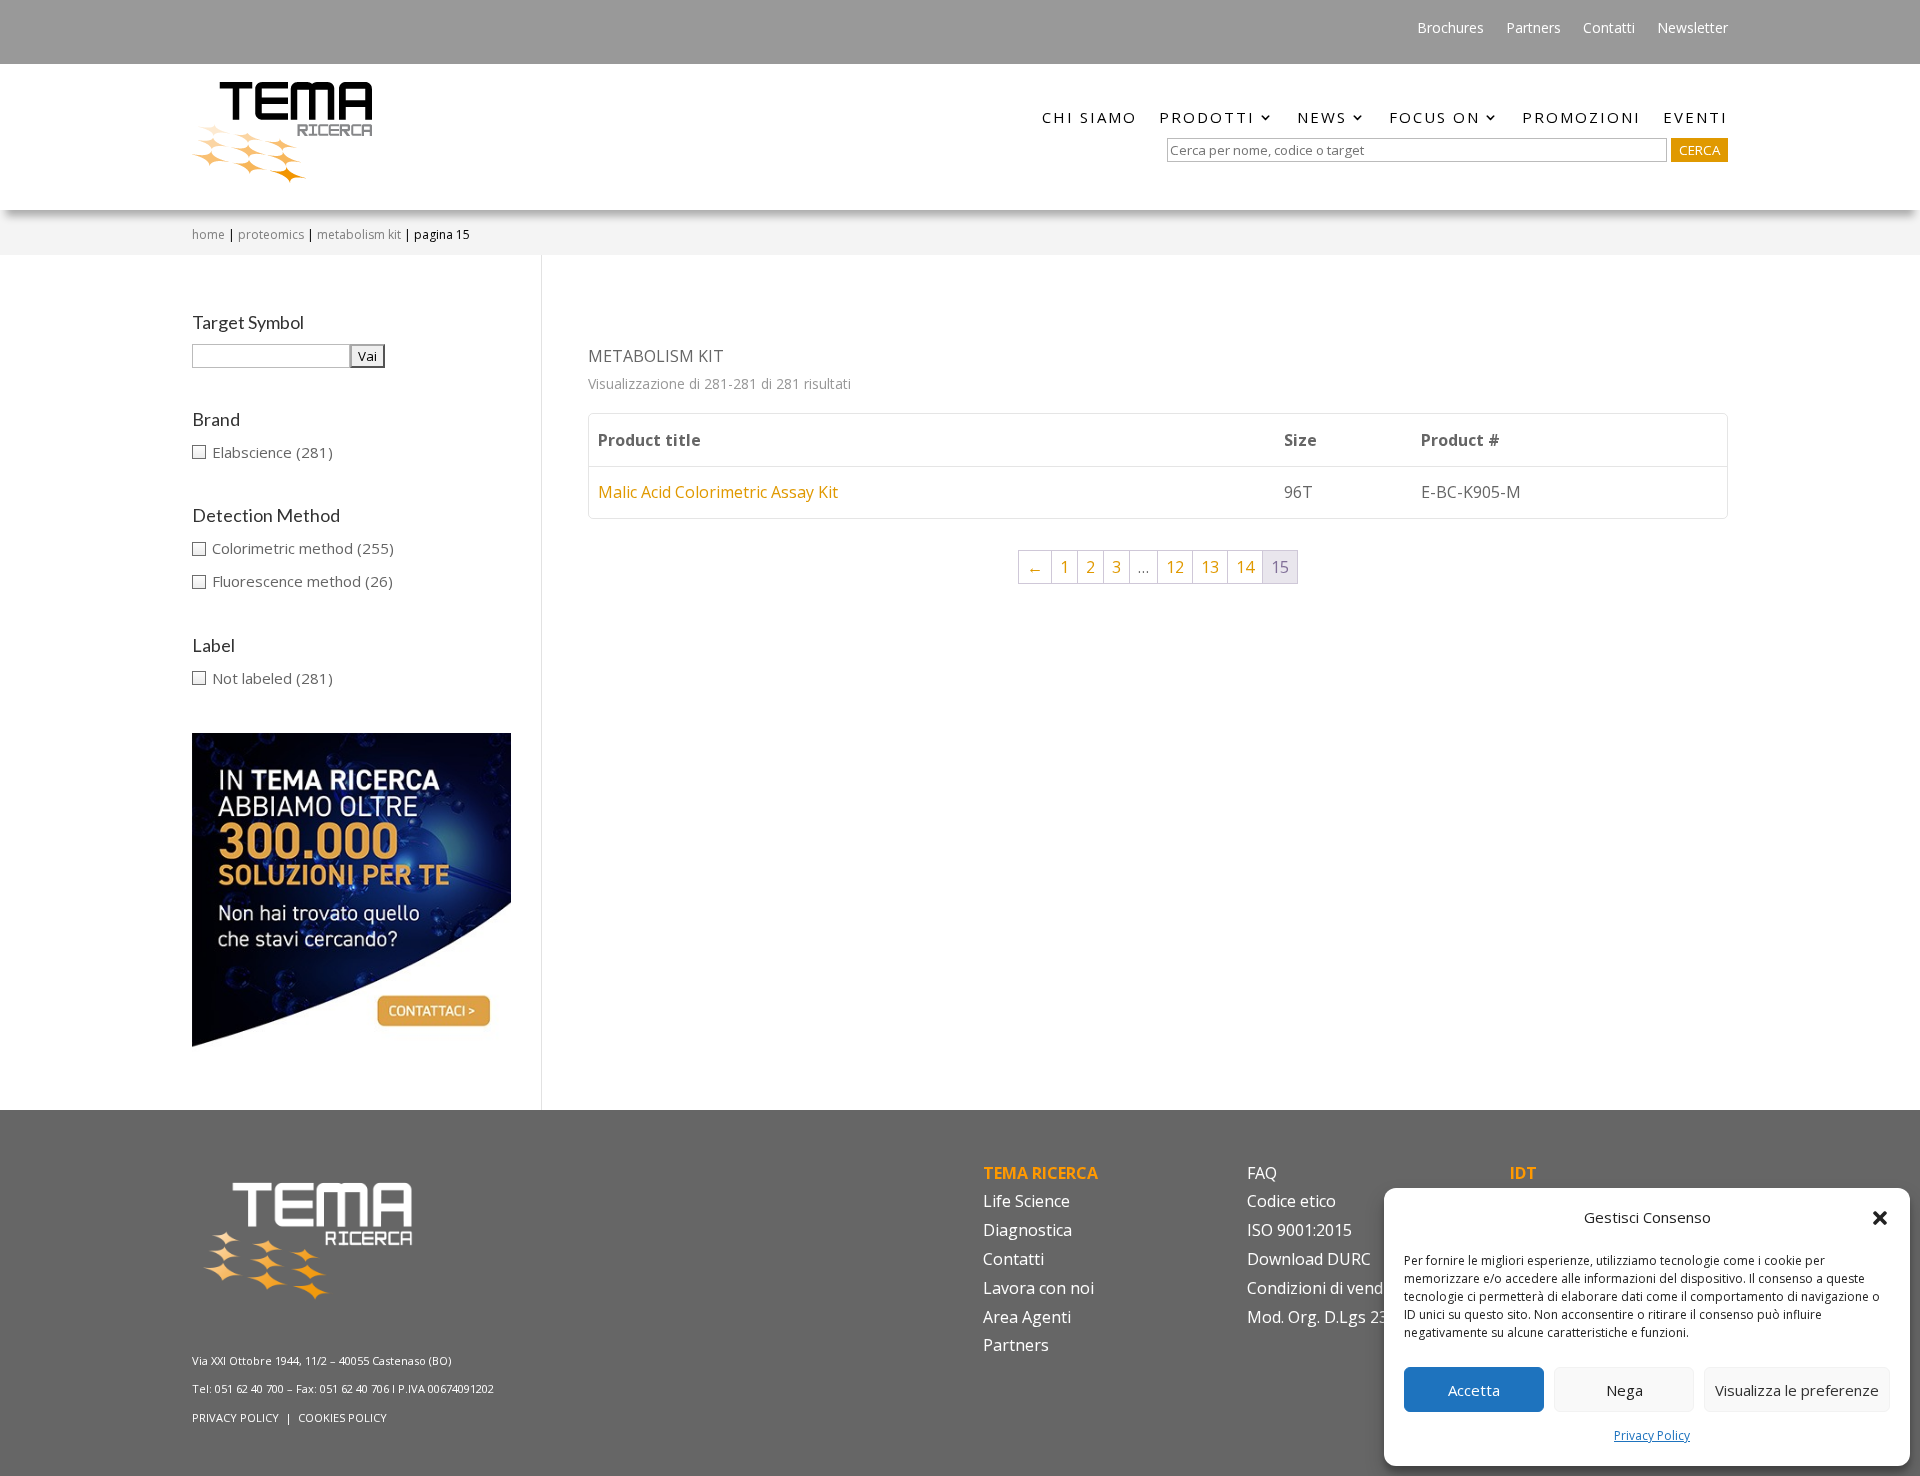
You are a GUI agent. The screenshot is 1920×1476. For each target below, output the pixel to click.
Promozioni (1581, 118)
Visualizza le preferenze (1797, 1390)
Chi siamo (1089, 118)
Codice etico (1291, 1201)
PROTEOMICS (271, 234)
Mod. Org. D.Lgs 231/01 (1334, 1317)
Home (208, 234)
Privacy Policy (1652, 1435)
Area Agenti (1027, 1317)
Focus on (1434, 118)
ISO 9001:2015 (1299, 1230)
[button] (1880, 1218)
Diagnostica (1027, 1230)
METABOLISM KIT (359, 234)
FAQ (1262, 1173)
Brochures (1450, 29)
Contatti (1609, 29)
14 (1245, 567)
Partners (1533, 29)
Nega (1624, 1390)
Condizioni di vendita (1324, 1288)
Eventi (1695, 118)
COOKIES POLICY (342, 1417)
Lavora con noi (1038, 1288)
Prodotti (1207, 118)
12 (1175, 567)
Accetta (1474, 1390)
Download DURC (1309, 1259)
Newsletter (1692, 29)
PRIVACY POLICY (237, 1417)
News (1322, 118)
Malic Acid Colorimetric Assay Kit (718, 492)
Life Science (1026, 1201)
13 (1210, 567)
